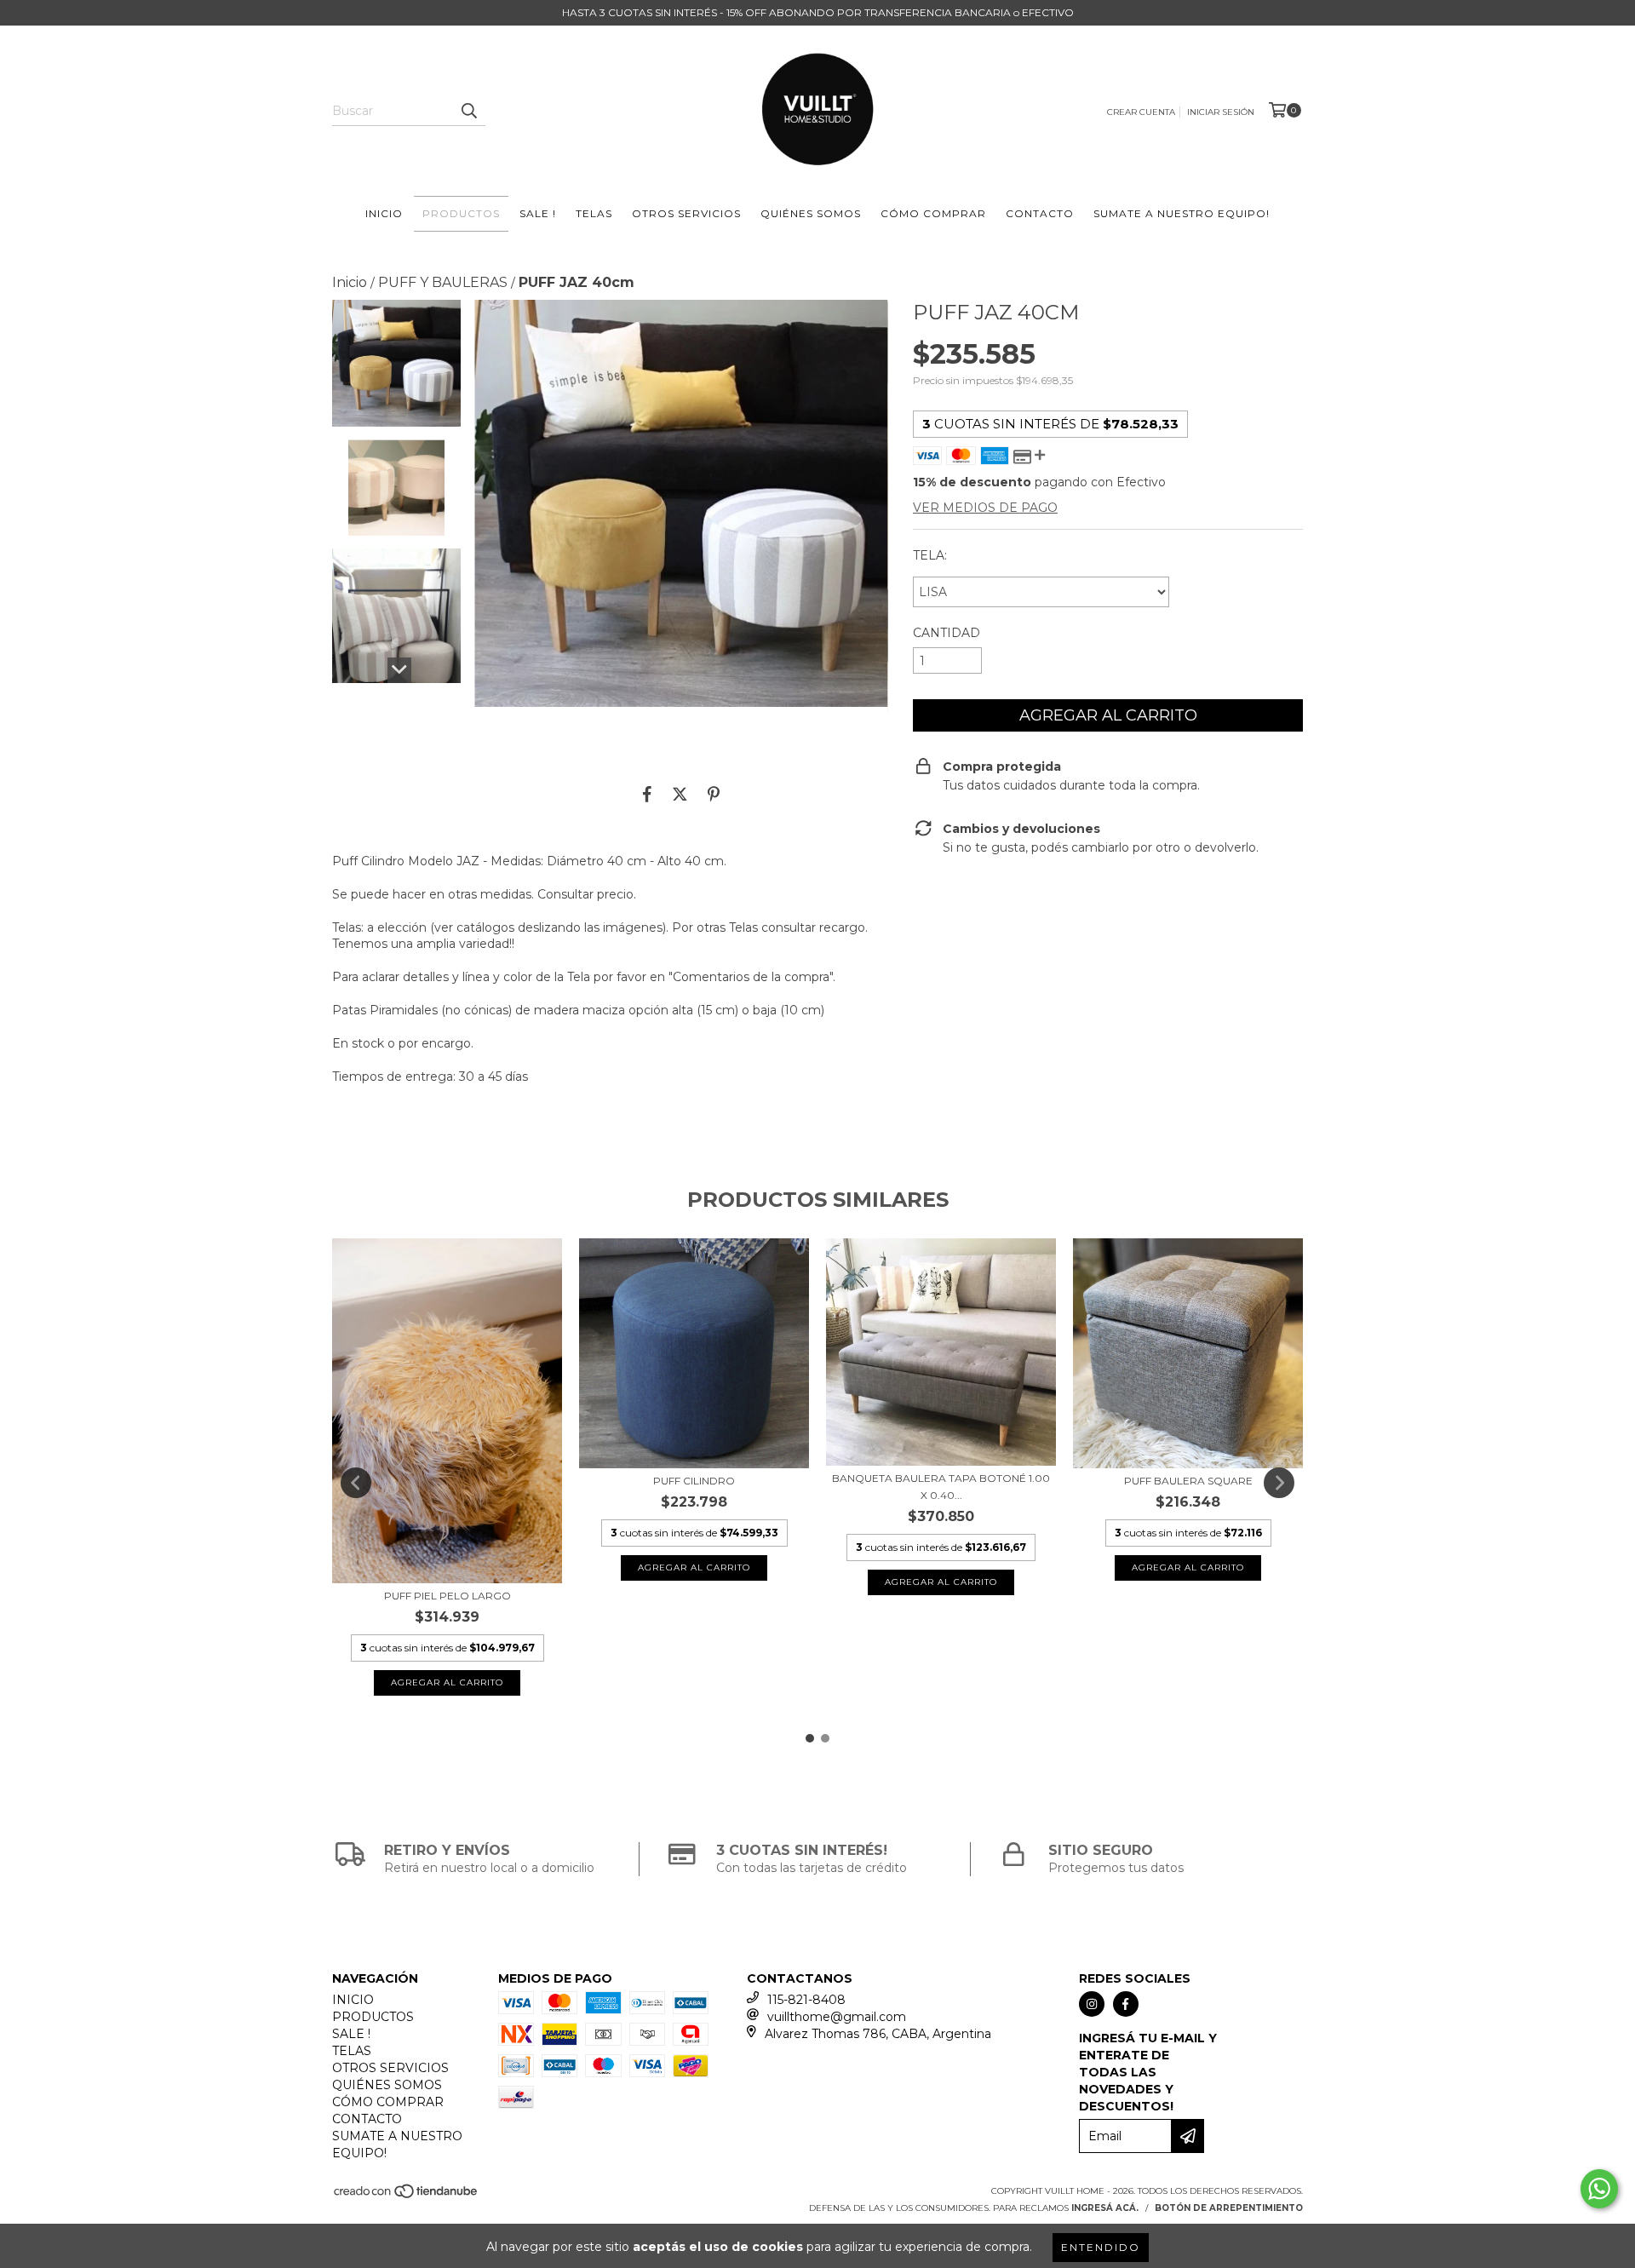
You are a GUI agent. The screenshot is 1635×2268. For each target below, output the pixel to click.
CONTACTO (1040, 213)
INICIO (384, 213)
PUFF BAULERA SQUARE (1188, 1481)
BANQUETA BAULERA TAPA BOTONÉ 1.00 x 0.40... (941, 1487)
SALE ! (538, 213)
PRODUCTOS (461, 213)
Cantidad (947, 633)
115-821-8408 (806, 2000)
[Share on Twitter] (680, 794)
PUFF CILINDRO (694, 1481)
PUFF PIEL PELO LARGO (447, 1596)
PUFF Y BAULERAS (443, 282)
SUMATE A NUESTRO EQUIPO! (1182, 213)
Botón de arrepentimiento (1229, 2208)
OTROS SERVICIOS (686, 213)
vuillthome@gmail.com (837, 2017)
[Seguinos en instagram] (1092, 2004)
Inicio (350, 282)
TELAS (594, 213)
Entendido (1101, 2247)
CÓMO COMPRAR (933, 213)
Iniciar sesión (1221, 112)
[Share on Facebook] (647, 794)
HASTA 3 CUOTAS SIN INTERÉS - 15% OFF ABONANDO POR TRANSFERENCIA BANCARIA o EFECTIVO (818, 12)
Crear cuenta (1141, 112)
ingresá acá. (1105, 2208)
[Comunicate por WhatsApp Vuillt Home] (1599, 2189)
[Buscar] (468, 111)
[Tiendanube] (407, 2197)
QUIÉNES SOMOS (811, 213)
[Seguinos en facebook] (1126, 2004)
